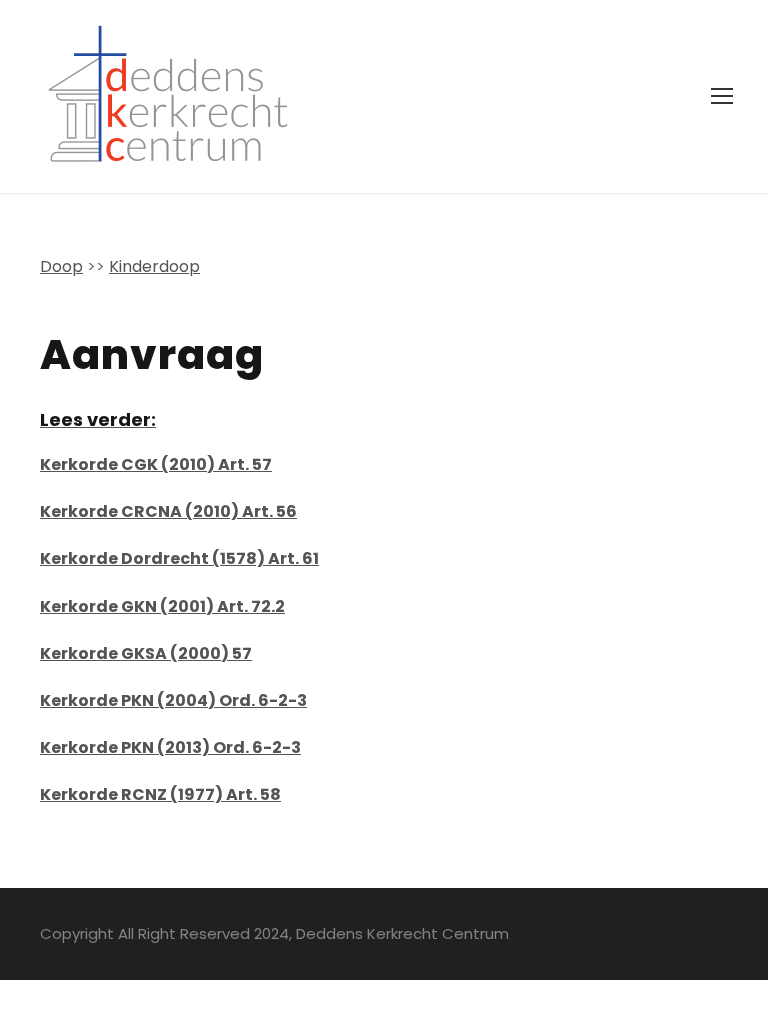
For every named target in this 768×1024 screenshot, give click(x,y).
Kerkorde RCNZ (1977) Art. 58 (160, 794)
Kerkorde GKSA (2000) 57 (146, 653)
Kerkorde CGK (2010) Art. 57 (156, 464)
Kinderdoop (154, 266)
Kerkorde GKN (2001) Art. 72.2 (162, 606)
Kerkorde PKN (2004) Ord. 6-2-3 (173, 700)
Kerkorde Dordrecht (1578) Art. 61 (179, 558)
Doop (61, 266)
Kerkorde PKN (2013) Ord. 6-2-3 (170, 747)
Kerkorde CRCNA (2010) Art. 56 (168, 511)
